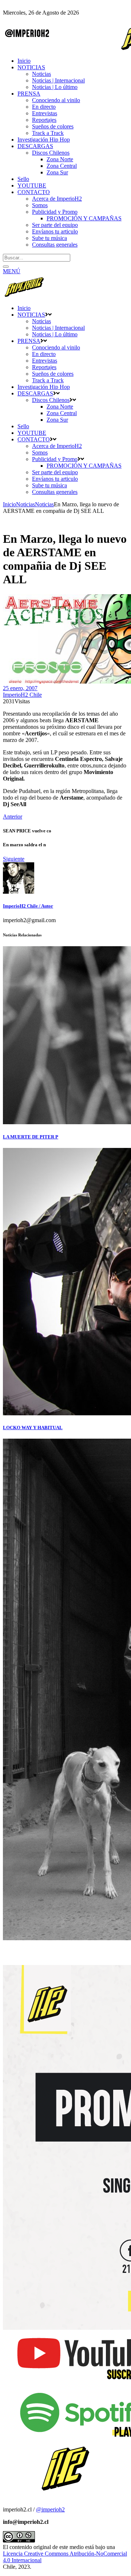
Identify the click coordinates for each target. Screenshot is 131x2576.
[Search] (6, 267)
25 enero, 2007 (20, 688)
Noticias (25, 504)
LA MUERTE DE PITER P (31, 1137)
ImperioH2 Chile (22, 695)
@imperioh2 (50, 2509)
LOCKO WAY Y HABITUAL (33, 1428)
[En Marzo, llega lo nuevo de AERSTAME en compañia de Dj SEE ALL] (19, 892)
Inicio (9, 504)
